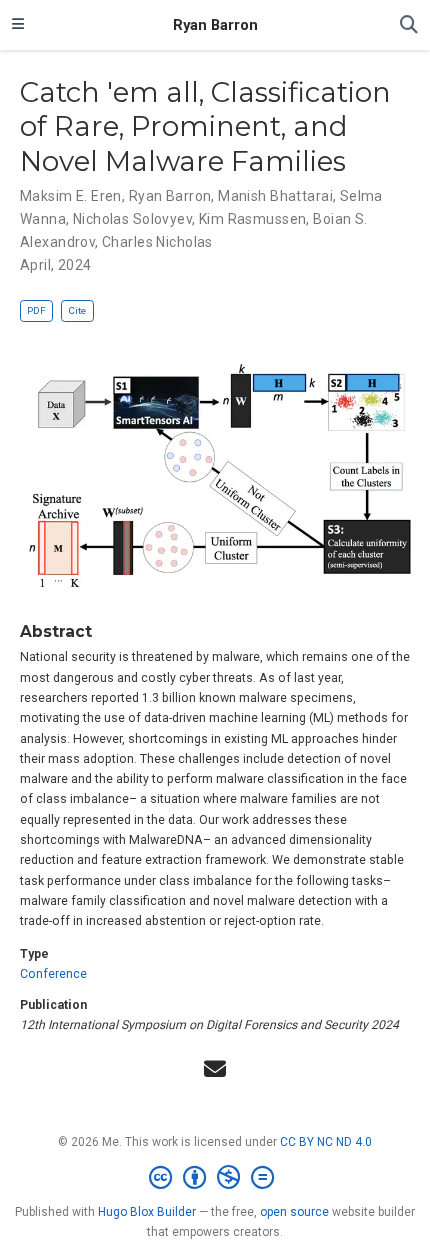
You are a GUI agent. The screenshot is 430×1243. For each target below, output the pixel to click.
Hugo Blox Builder (147, 1212)
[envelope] (215, 1069)
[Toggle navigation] (18, 25)
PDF (36, 310)
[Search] (409, 25)
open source (294, 1212)
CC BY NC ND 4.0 (326, 1142)
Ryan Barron (215, 25)
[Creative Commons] (215, 1178)
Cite (77, 310)
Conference (53, 974)
